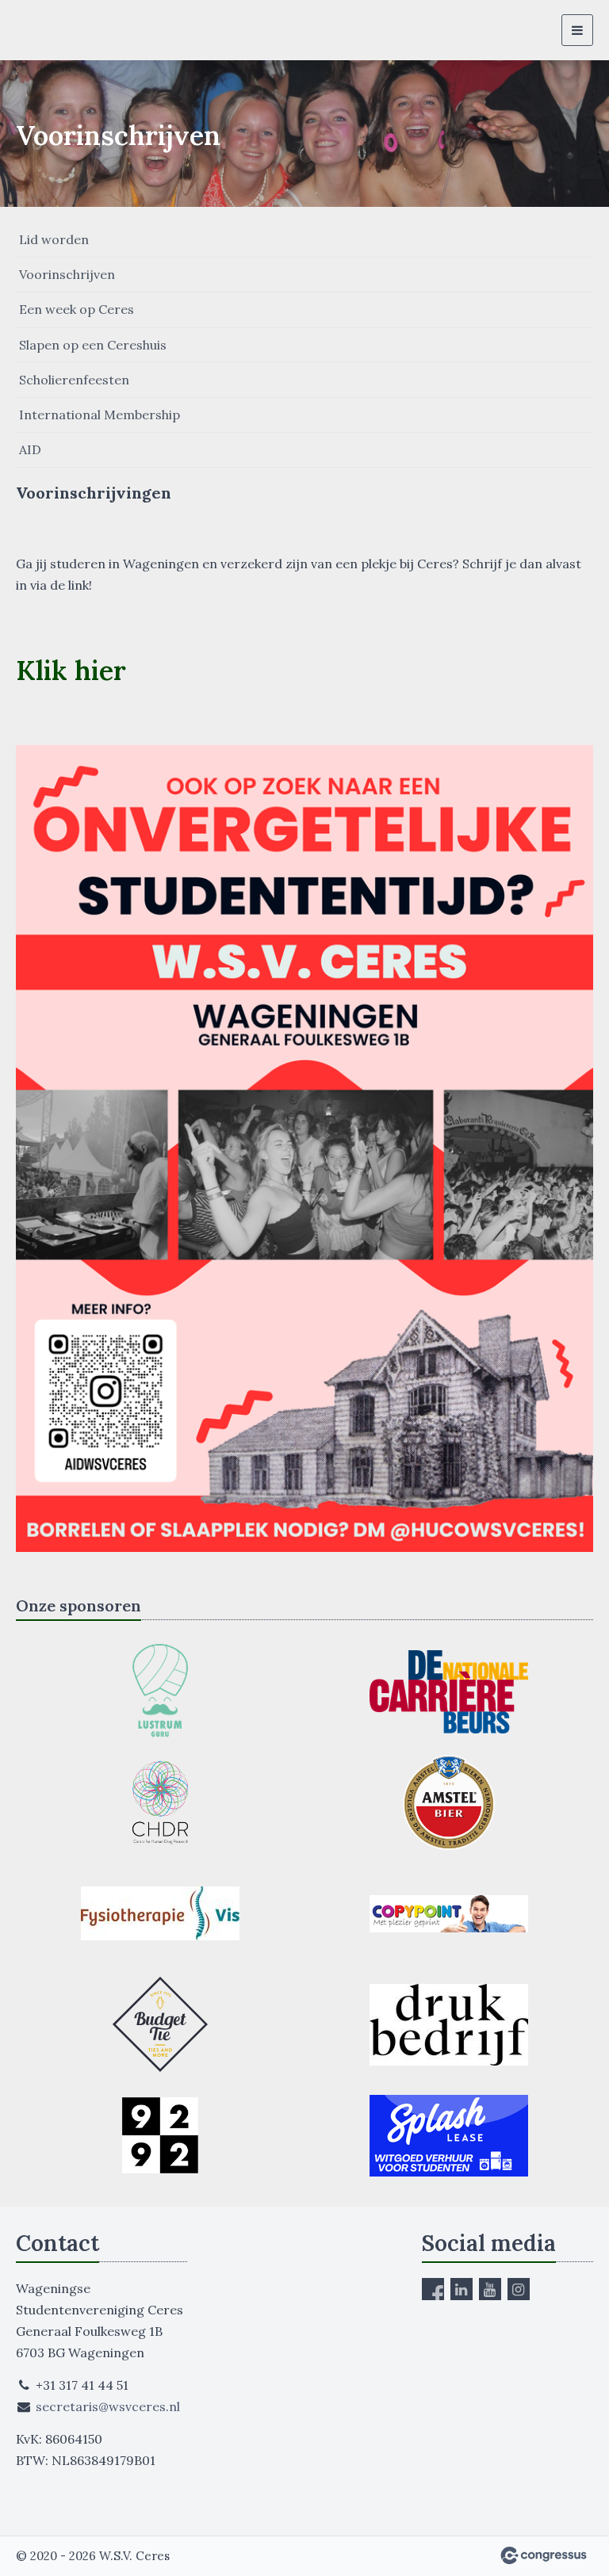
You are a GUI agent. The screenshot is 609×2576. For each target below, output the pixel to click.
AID (30, 449)
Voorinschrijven (67, 274)
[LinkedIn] (462, 2289)
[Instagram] (519, 2289)
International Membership (100, 415)
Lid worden (54, 239)
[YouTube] (490, 2289)
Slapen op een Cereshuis (93, 345)
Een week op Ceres (77, 309)
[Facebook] (433, 2289)
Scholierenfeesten (74, 380)
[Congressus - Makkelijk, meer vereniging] (544, 2555)
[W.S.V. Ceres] (46, 30)
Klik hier (71, 670)
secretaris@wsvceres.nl (108, 2406)
